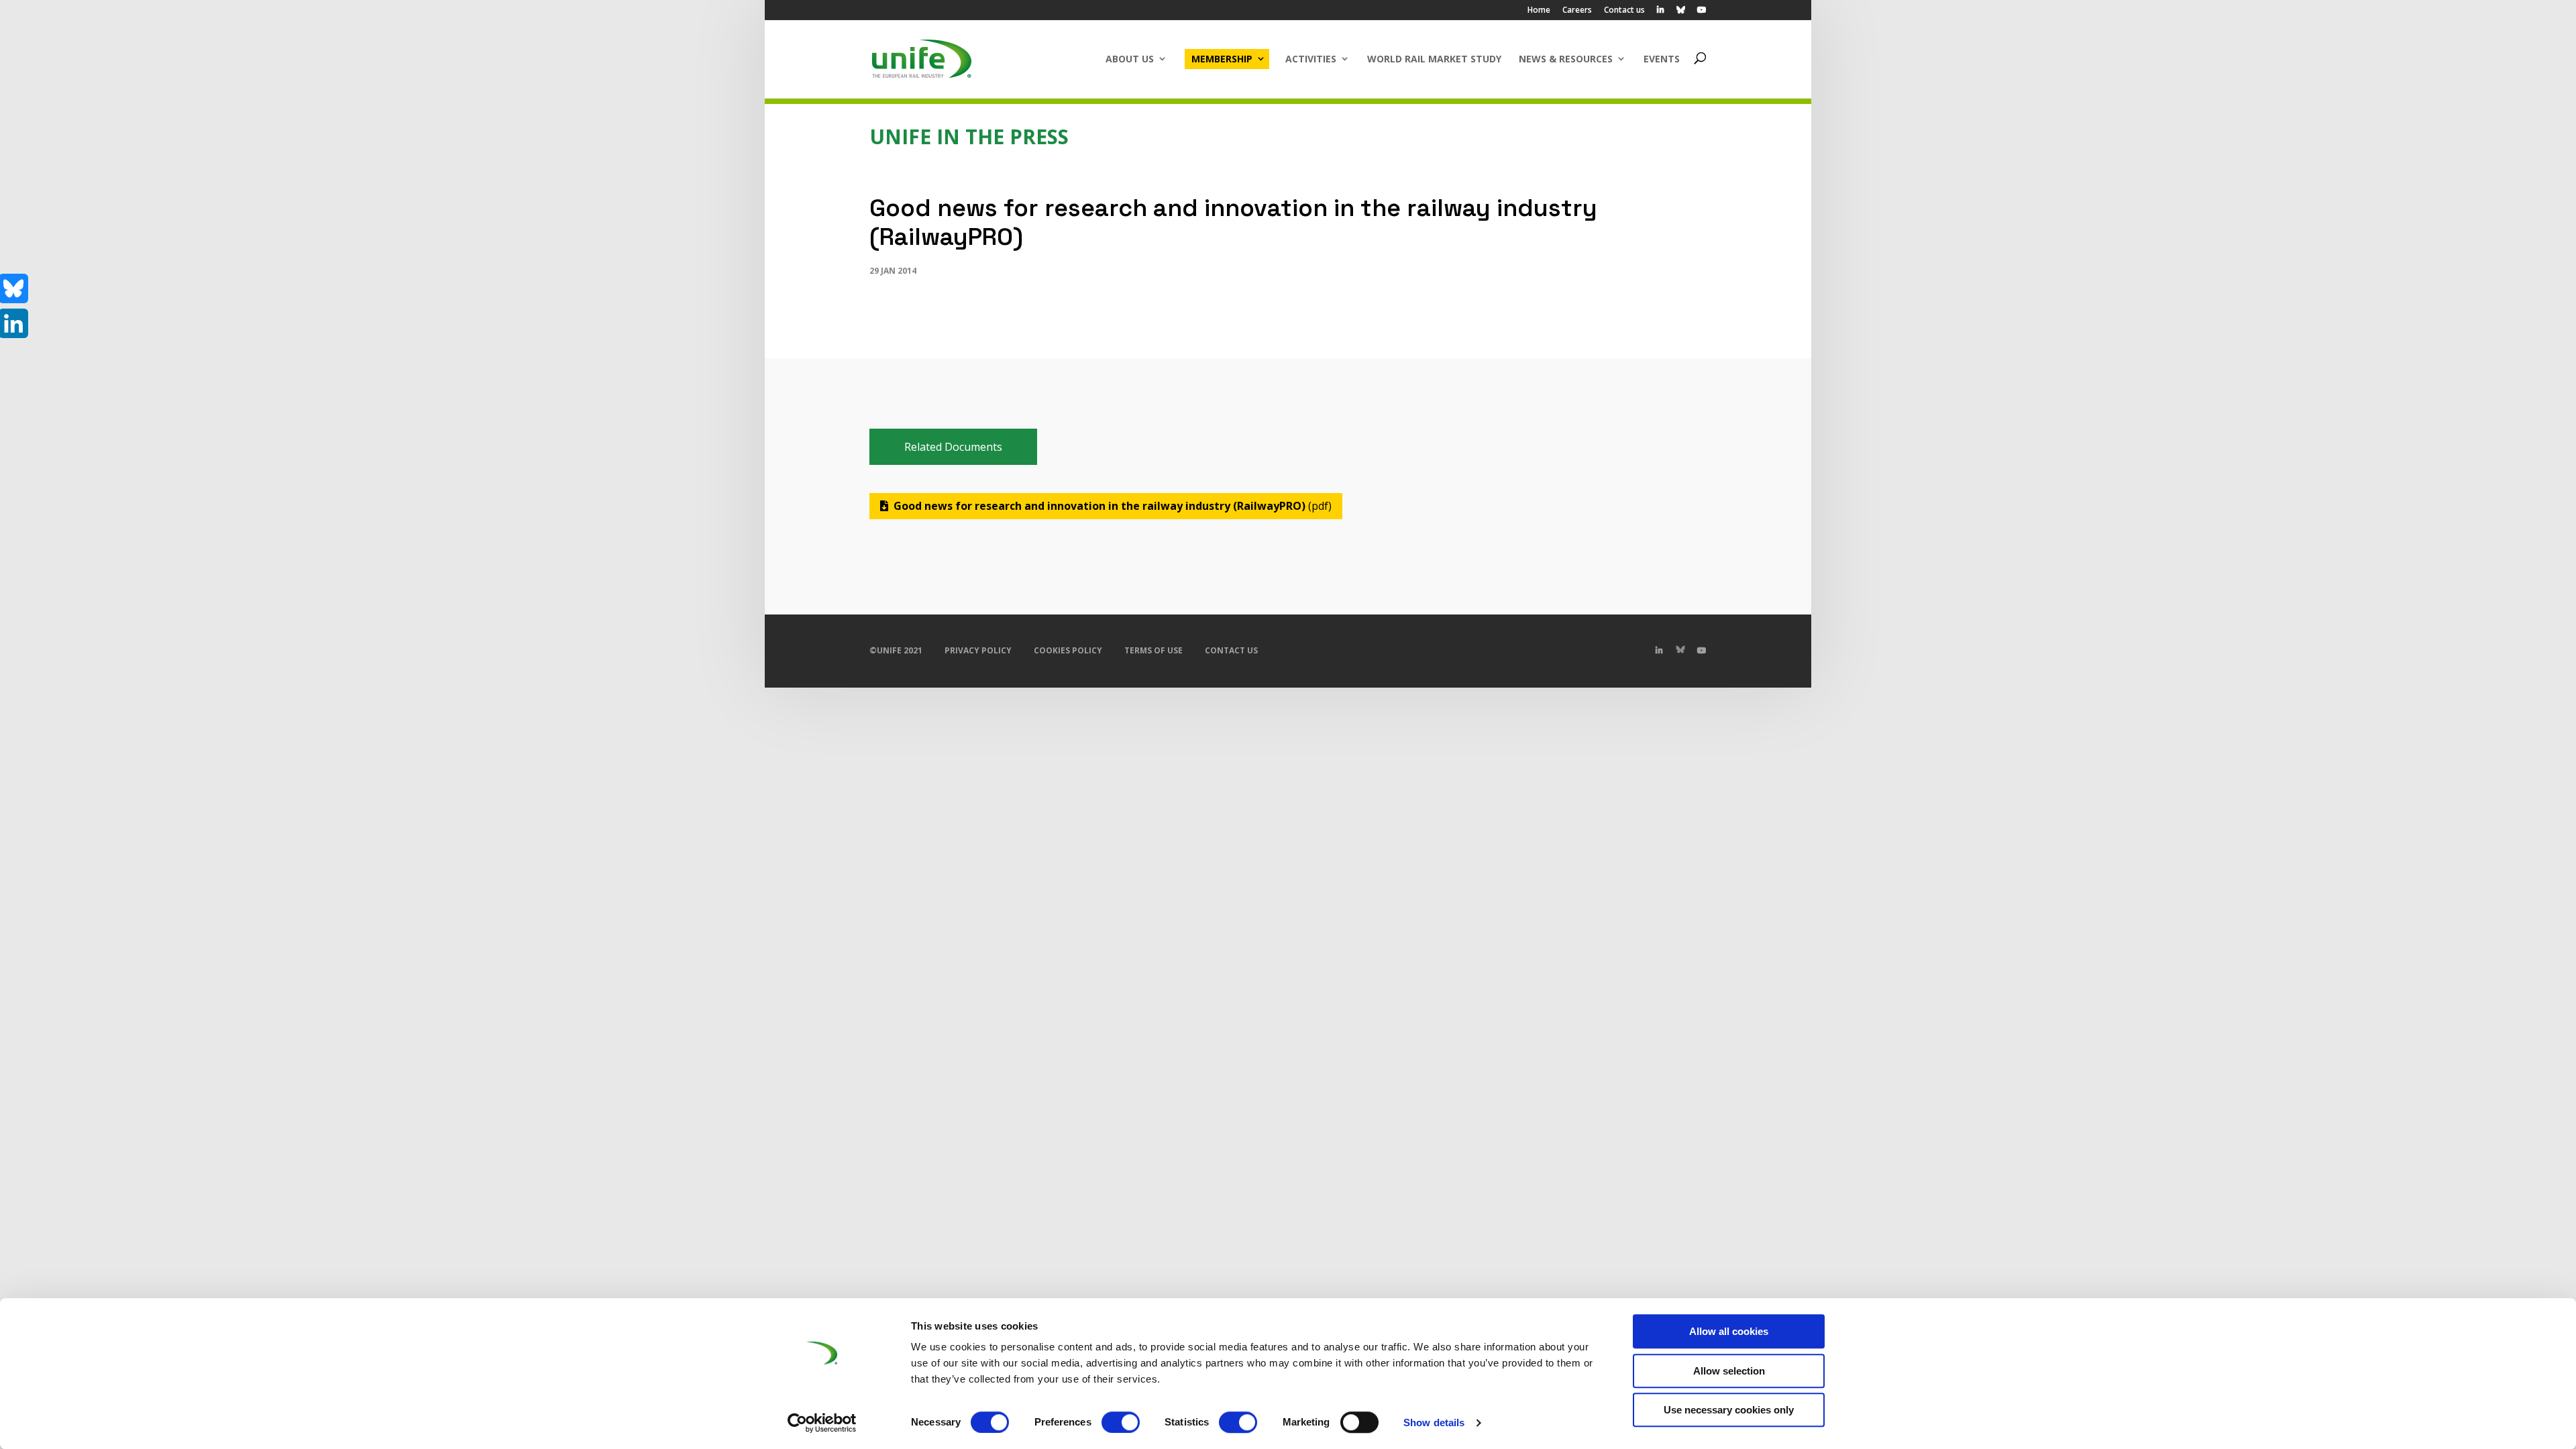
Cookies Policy (1068, 650)
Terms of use (1153, 650)
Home (1539, 11)
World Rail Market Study (1434, 59)
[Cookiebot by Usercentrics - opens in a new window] (822, 1423)
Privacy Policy (978, 650)
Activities (1311, 59)
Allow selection (1729, 1371)
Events (1662, 59)
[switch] (1121, 1422)
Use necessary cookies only (1729, 1410)
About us (1130, 59)
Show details (1434, 1423)
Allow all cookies (1729, 1331)
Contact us (1624, 11)
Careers (1577, 11)
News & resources (1566, 59)
